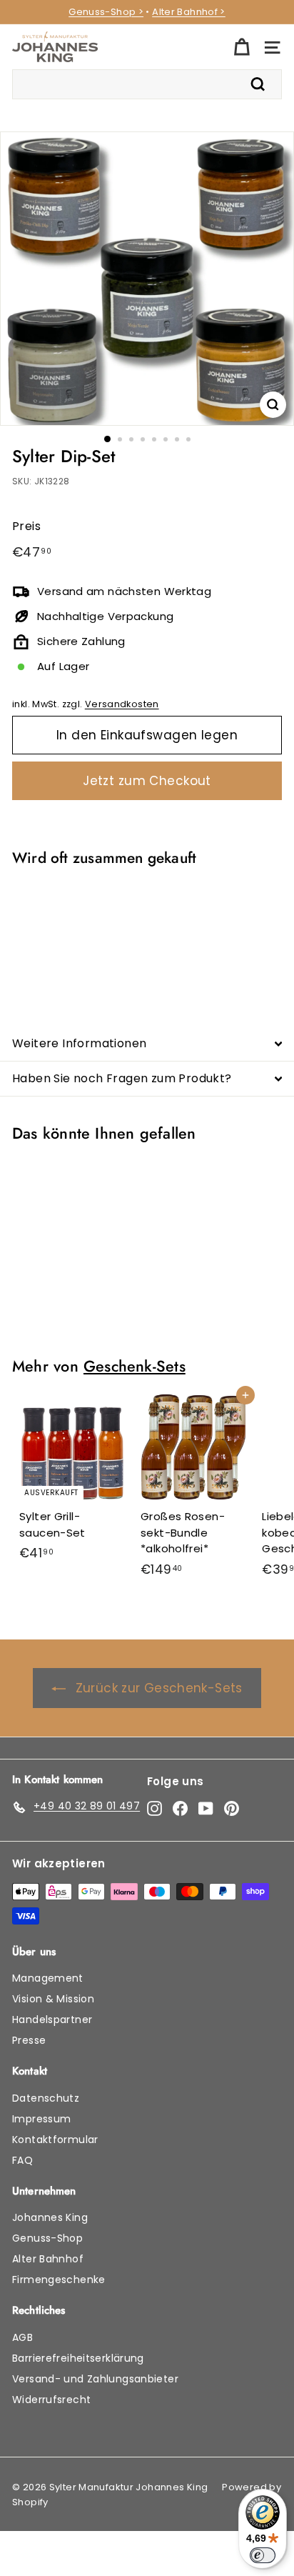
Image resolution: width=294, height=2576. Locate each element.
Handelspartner (52, 2020)
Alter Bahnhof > (189, 12)
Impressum (41, 2119)
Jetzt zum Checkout (147, 781)
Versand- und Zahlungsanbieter (95, 2379)
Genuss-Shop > (106, 12)
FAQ (22, 2160)
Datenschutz (46, 2098)
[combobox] (147, 84)
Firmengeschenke (59, 2280)
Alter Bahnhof (48, 2259)
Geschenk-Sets (135, 1366)
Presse (29, 2040)
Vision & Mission (53, 1999)
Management (48, 1978)
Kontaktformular (55, 2140)
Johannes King (50, 2217)
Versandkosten (122, 704)
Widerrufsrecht (51, 2400)
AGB (22, 2337)
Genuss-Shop (47, 2238)
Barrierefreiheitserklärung (78, 2358)
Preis (26, 526)
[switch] (263, 2555)
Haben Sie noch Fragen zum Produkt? (122, 1078)
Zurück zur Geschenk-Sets (159, 1688)
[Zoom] (273, 405)
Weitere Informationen (79, 1043)
